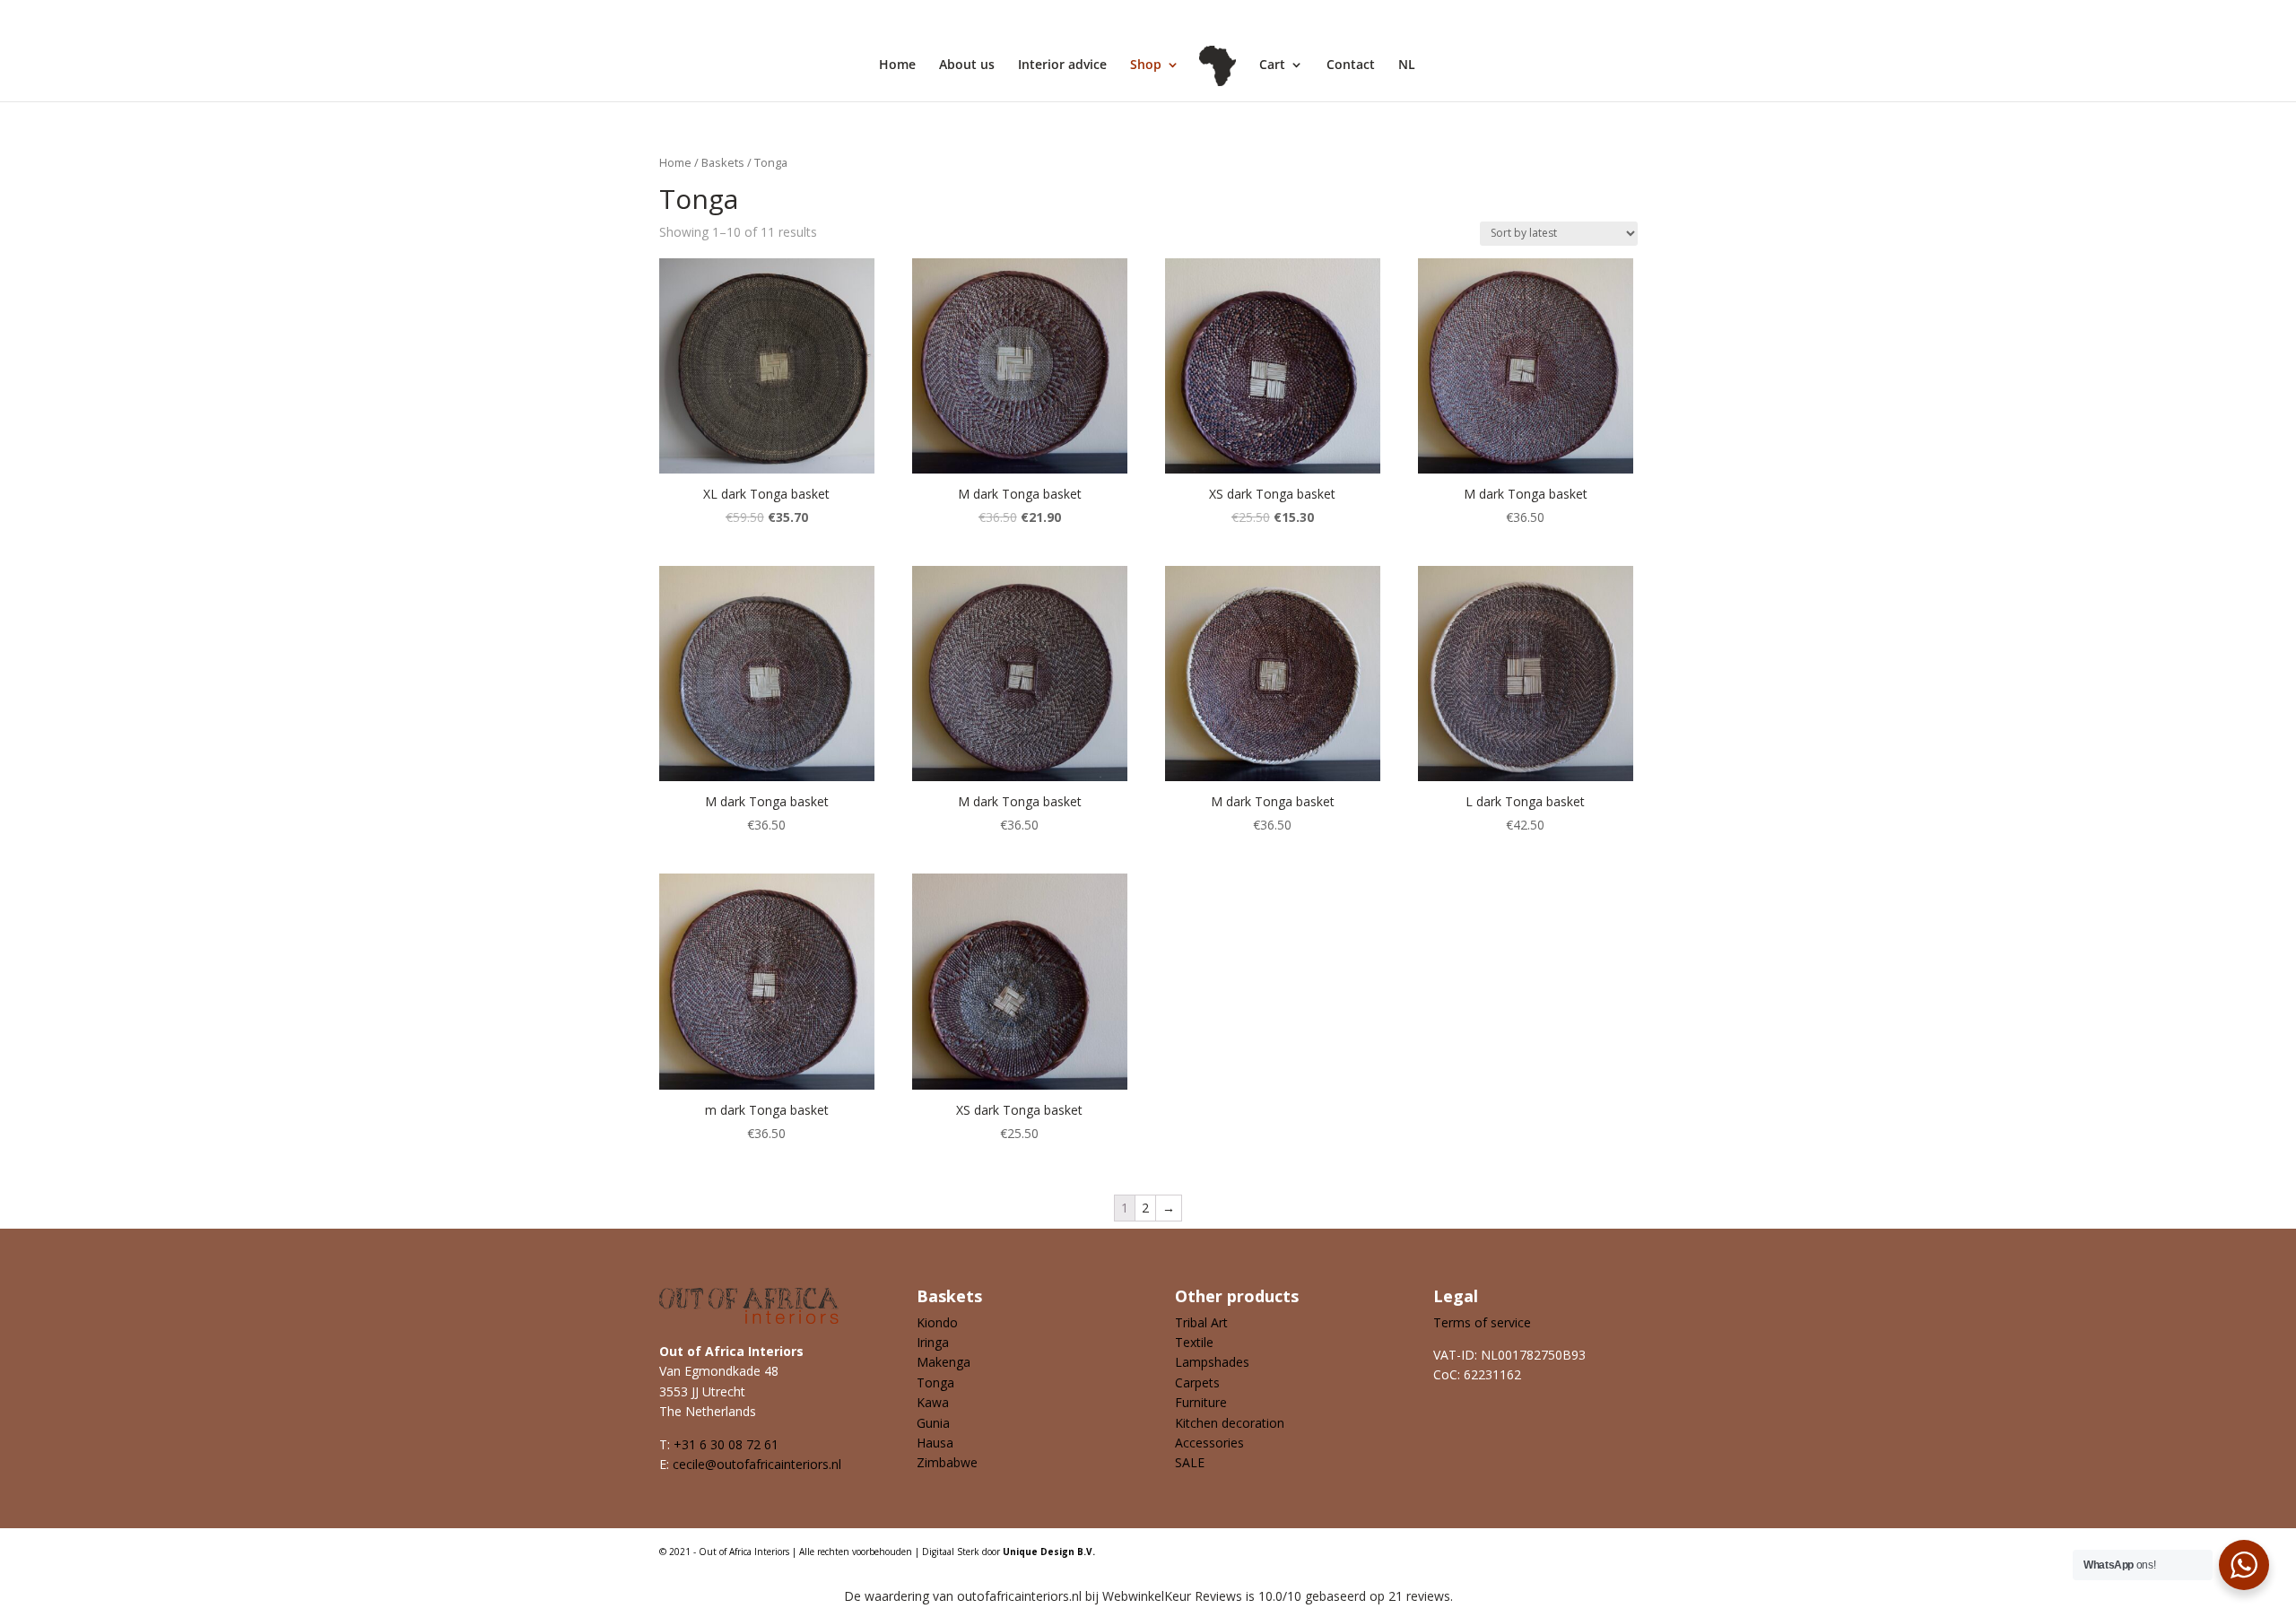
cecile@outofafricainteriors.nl (757, 1464)
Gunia (933, 1423)
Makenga (944, 1362)
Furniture (1201, 1402)
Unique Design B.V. (1049, 1552)
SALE (1190, 1462)
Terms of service (1482, 1322)
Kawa (933, 1402)
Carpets (1197, 1382)
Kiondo (937, 1322)
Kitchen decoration (1230, 1423)
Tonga (935, 1382)
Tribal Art (1201, 1322)
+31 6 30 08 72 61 (726, 1444)
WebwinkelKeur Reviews (1172, 1596)
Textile (1194, 1342)
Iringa (933, 1342)
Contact (1351, 65)
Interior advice (1062, 65)
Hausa (935, 1443)
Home (897, 65)
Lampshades (1212, 1362)
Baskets (723, 162)
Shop (1146, 65)
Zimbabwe (947, 1462)
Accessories (1209, 1443)
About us (967, 65)
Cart (1272, 65)
